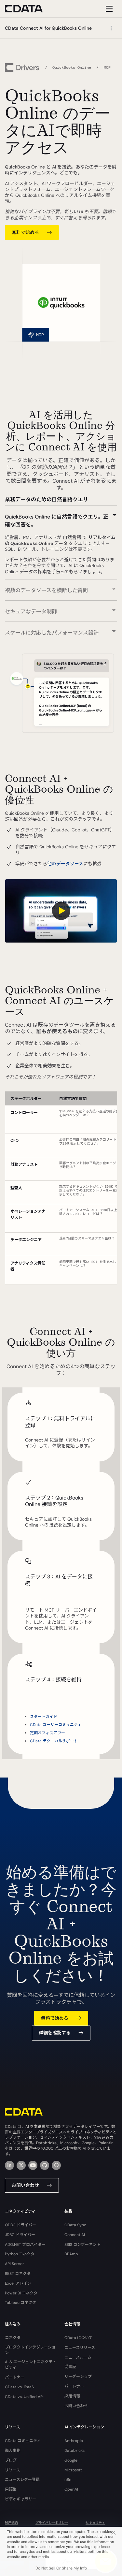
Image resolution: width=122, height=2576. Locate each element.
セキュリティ (95, 2523)
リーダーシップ (78, 2377)
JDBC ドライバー (20, 2235)
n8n (68, 2480)
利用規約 (11, 2523)
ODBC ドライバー (20, 2225)
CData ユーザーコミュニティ (56, 1725)
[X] (21, 2165)
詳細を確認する (55, 2033)
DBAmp (71, 2254)
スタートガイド (44, 1717)
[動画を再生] (61, 911)
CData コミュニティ (23, 2441)
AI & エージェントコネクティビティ (30, 2365)
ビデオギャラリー (20, 2499)
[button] (61, 517)
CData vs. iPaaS (19, 2387)
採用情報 (72, 2396)
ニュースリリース (80, 2348)
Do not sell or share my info (61, 2568)
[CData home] (29, 9)
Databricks (75, 2451)
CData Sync (75, 2225)
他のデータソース (65, 864)
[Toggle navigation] (108, 9)
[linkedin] (9, 2165)
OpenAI (71, 2489)
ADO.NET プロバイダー (25, 2245)
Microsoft (73, 2470)
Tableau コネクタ (20, 2303)
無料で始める (25, 232)
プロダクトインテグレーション (30, 2350)
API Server (14, 2264)
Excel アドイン (18, 2283)
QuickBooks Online (72, 67)
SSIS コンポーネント (82, 2245)
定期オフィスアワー (47, 1733)
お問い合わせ (25, 2185)
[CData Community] (56, 2165)
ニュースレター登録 (22, 2480)
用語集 (11, 2489)
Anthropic (74, 2441)
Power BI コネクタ (21, 2293)
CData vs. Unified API (24, 2397)
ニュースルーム (78, 2357)
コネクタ (13, 2338)
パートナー (15, 2377)
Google (71, 2460)
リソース (13, 2470)
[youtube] (33, 2165)
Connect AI (75, 2235)
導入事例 (13, 2451)
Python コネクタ (20, 2254)
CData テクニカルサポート (54, 1741)
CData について (79, 2338)
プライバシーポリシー (52, 2523)
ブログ (11, 2460)
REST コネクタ (18, 2274)
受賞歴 (70, 2367)
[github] (45, 2165)
